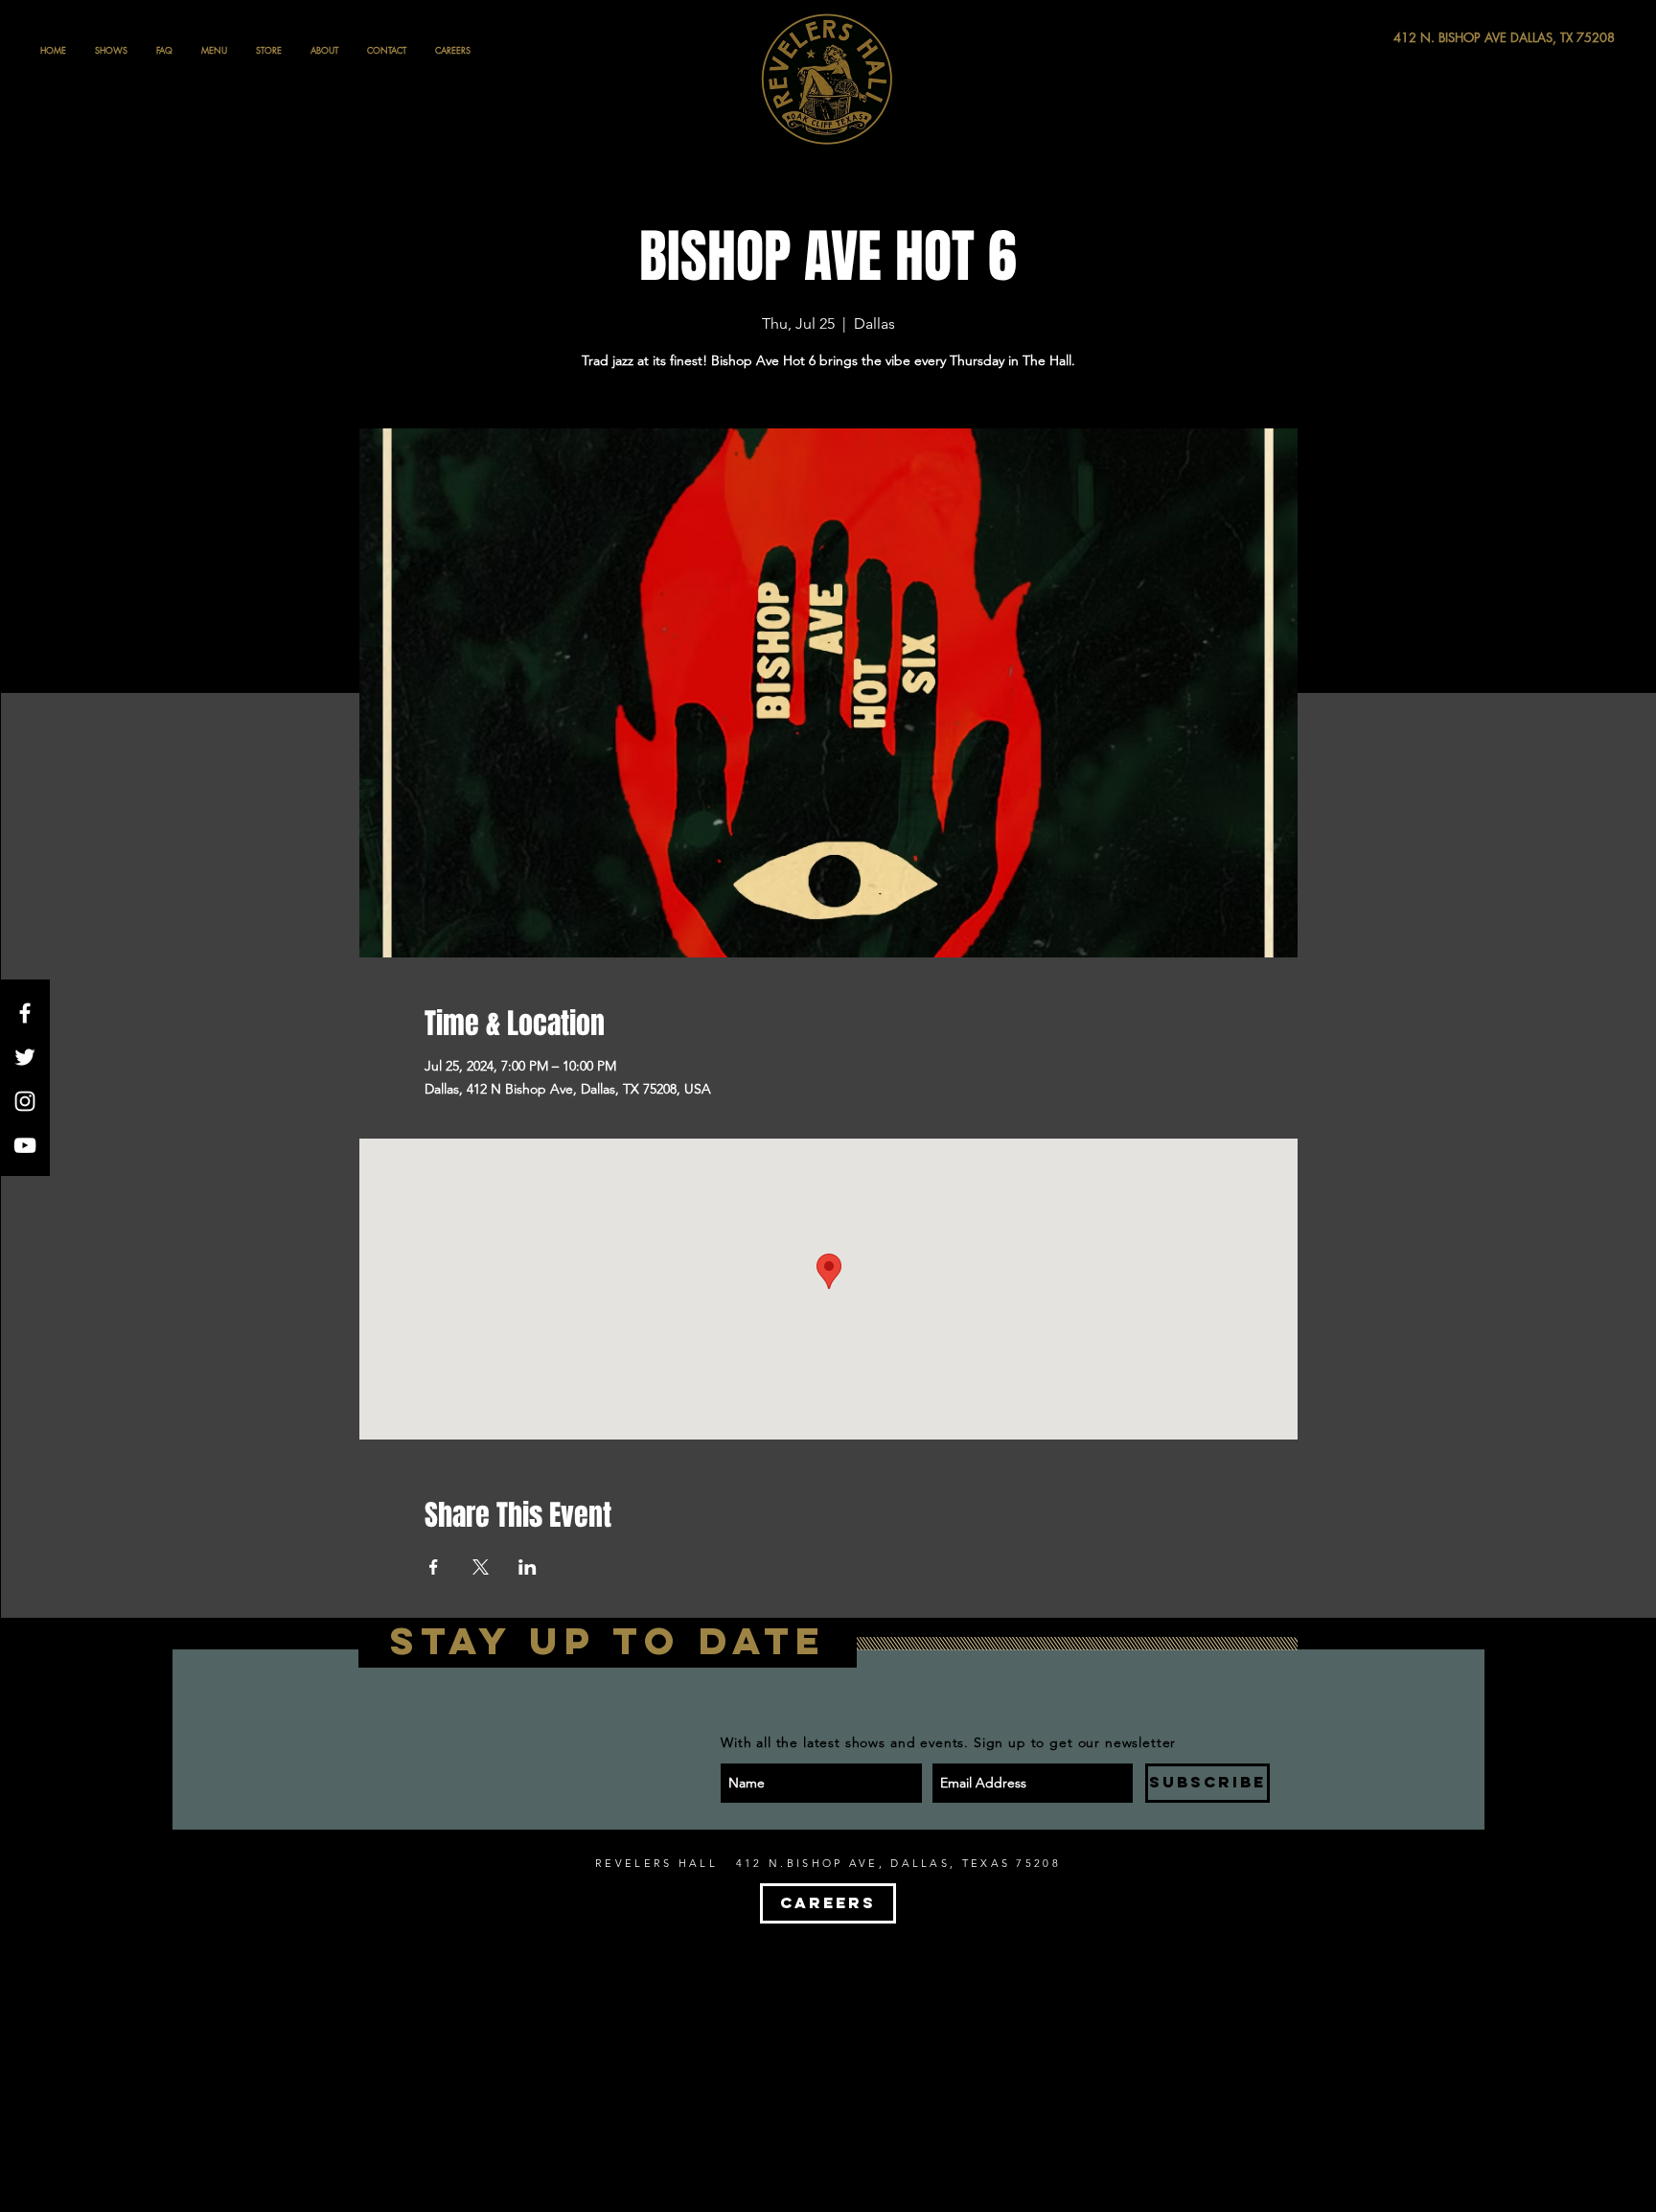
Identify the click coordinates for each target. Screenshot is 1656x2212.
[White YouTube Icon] (25, 1145)
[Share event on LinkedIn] (528, 1567)
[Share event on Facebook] (434, 1567)
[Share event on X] (481, 1567)
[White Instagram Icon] (25, 1101)
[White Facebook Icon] (25, 1013)
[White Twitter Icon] (25, 1057)
